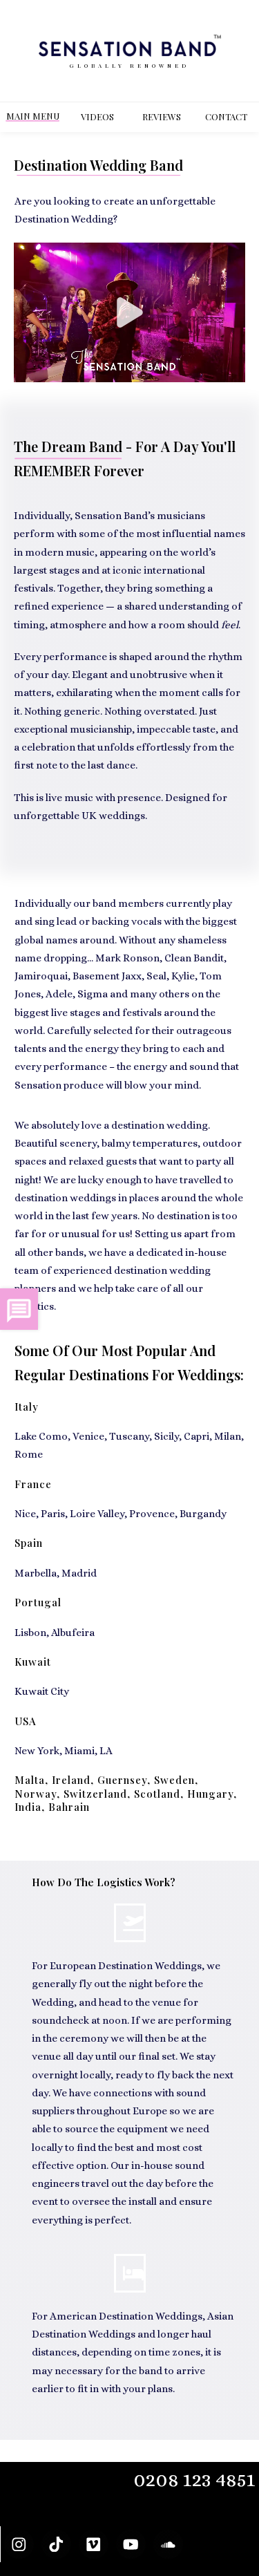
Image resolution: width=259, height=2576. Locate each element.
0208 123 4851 (194, 2480)
